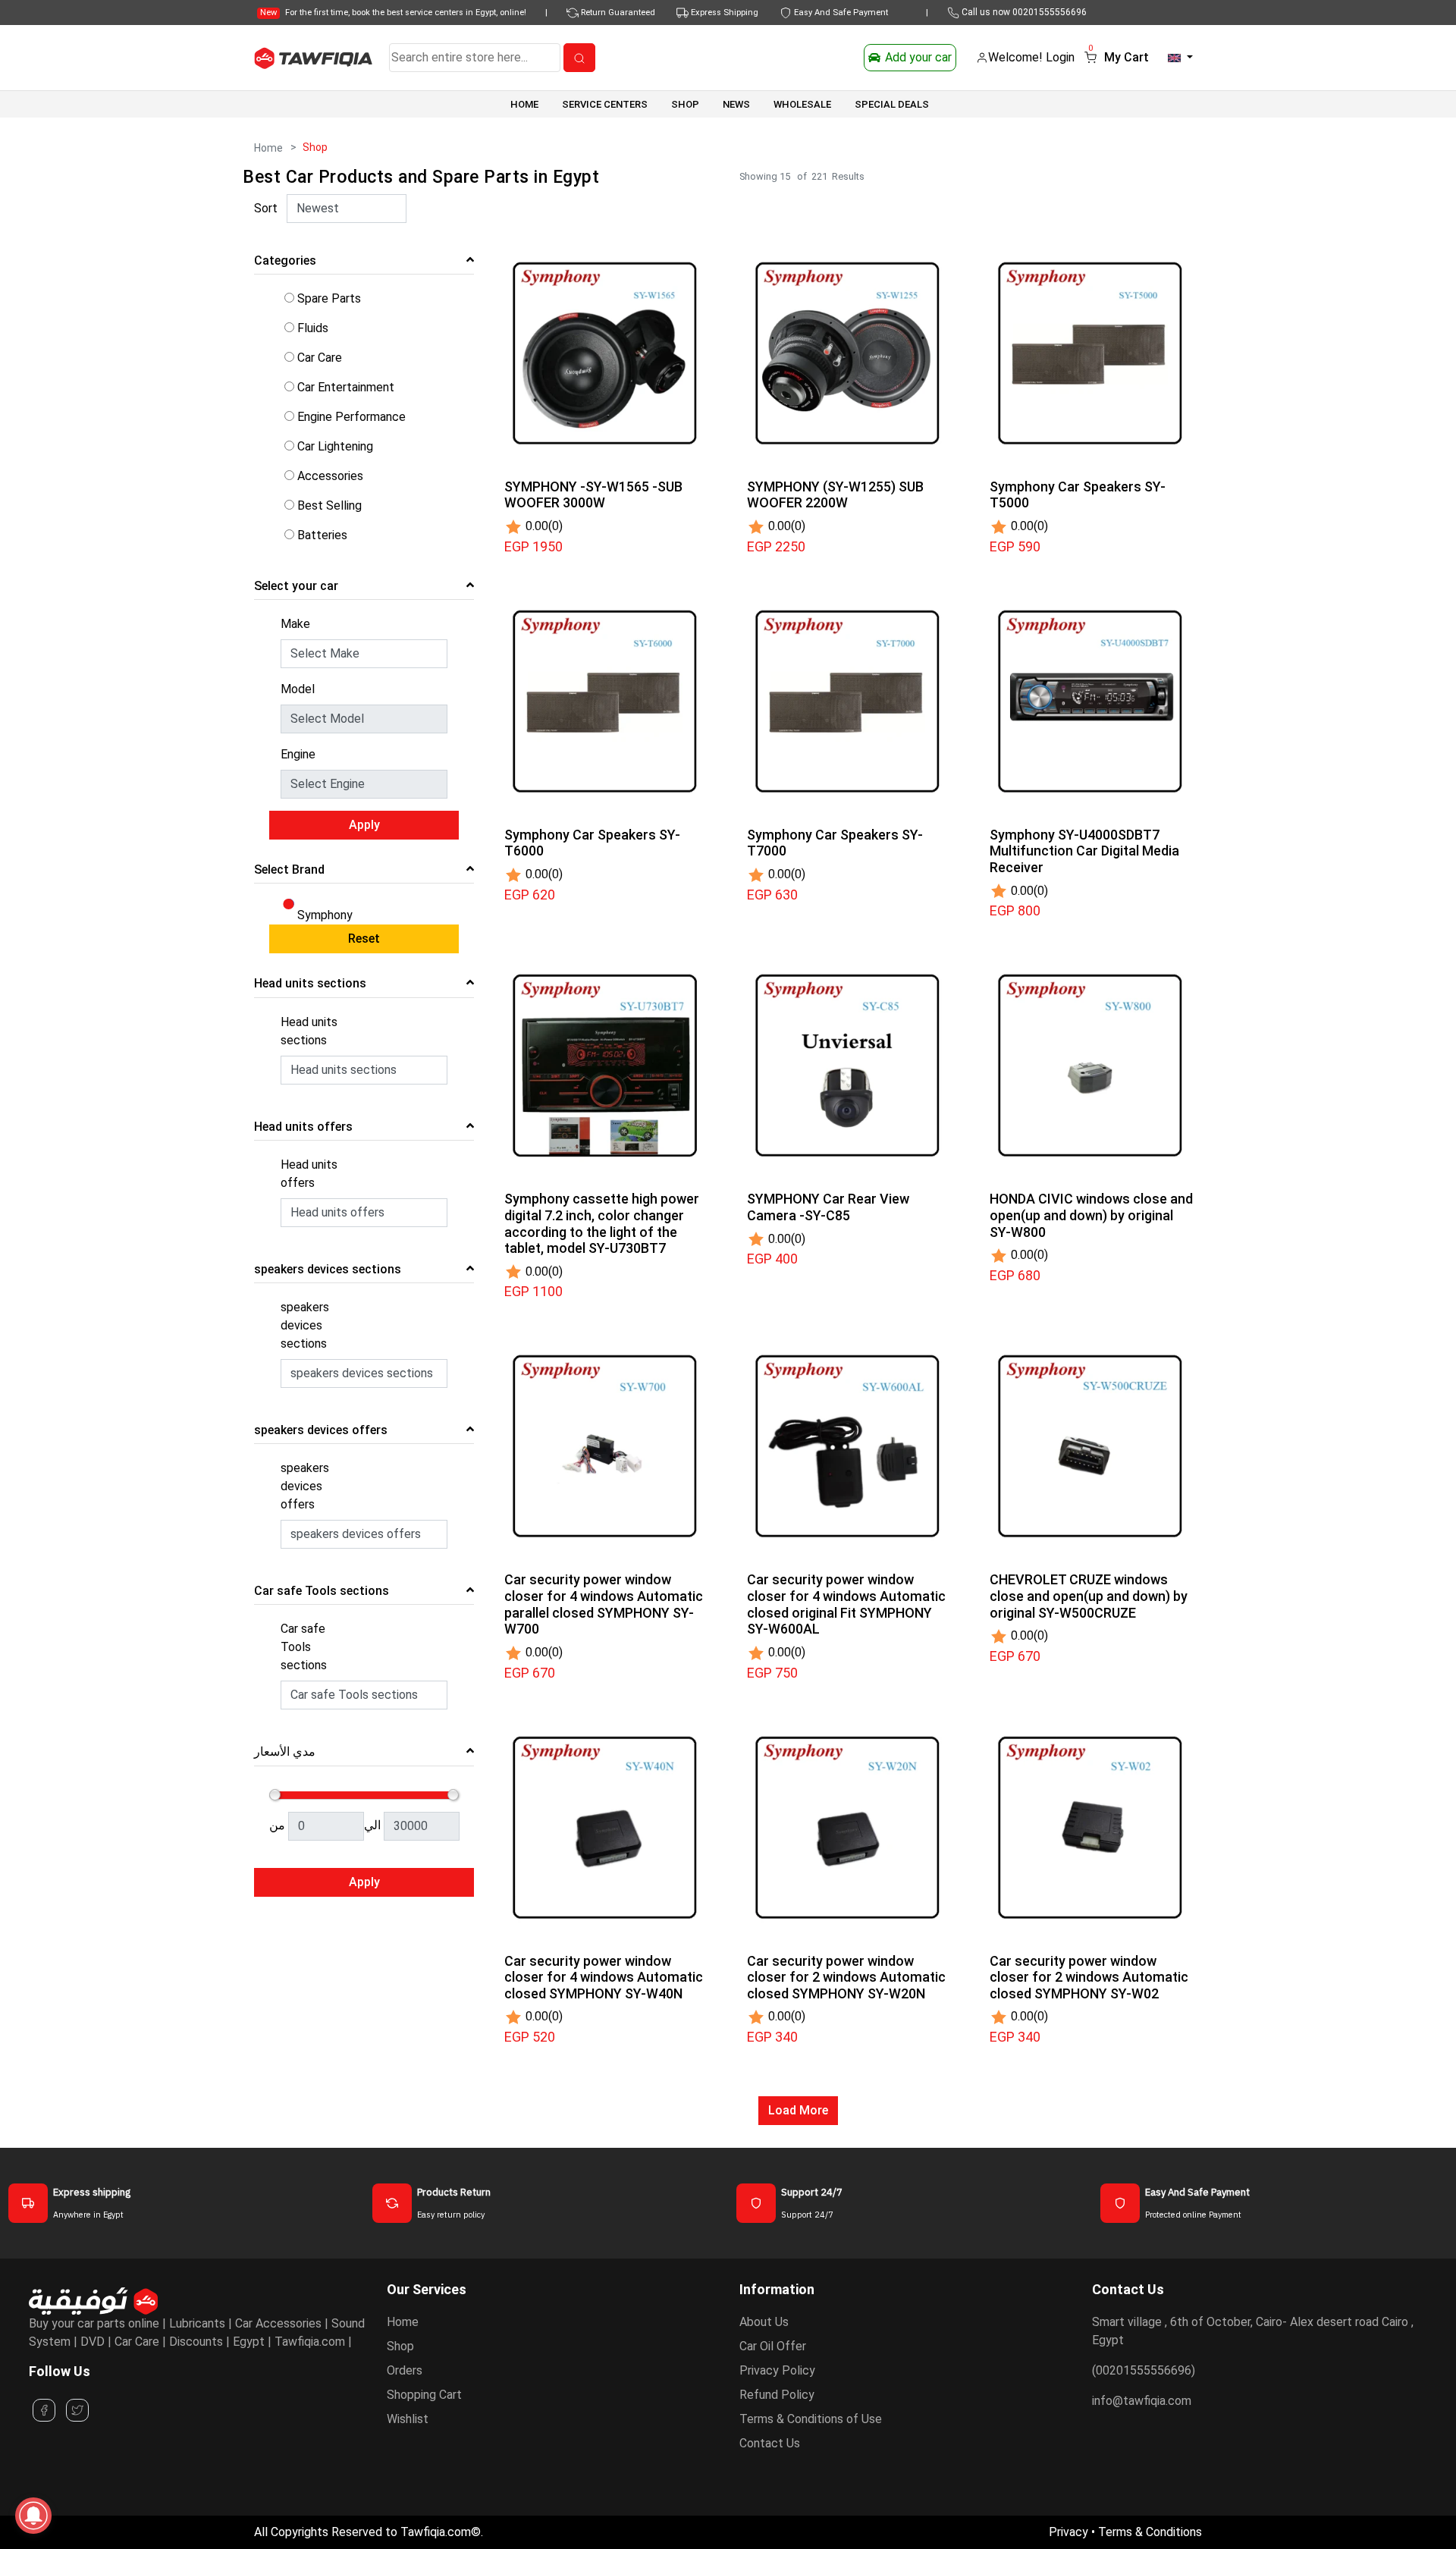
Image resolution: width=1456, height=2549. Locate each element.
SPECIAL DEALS (892, 104)
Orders (405, 2370)
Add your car (918, 57)
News (736, 104)
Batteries (322, 535)
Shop (400, 2346)
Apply (364, 825)
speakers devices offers (305, 1486)
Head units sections (309, 1031)
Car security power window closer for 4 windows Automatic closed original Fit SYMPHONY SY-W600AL (846, 1604)
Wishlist (408, 2419)
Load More (798, 2110)
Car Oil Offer (773, 2346)
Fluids (313, 328)
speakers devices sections (305, 1325)
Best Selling (329, 505)
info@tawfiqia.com (1142, 2401)
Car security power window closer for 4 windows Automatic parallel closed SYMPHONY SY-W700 (604, 1604)
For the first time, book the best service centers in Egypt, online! (393, 13)
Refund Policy (777, 2395)
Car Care (320, 358)
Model (298, 689)
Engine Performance (351, 417)
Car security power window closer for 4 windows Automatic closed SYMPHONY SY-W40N (604, 1977)
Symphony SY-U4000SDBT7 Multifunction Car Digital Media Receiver (1084, 851)
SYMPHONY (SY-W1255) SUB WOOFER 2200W (835, 495)
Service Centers (605, 104)
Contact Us (770, 2443)
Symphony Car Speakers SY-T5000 (1078, 495)
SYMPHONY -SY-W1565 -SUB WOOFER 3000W (593, 495)
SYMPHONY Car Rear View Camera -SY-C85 (828, 1207)
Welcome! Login (1031, 57)
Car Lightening (335, 446)
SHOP (685, 104)
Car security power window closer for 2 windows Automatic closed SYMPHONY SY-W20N (846, 1977)
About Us (764, 2322)
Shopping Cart (424, 2395)
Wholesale (802, 104)
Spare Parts (329, 298)
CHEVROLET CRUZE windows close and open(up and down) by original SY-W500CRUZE (1089, 1596)
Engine (298, 754)
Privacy (1068, 2532)
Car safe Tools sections (304, 1647)
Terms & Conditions (1150, 2532)
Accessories (330, 476)
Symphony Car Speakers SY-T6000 (592, 843)
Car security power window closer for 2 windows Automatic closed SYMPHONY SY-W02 (1089, 1977)
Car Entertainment (346, 387)
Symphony (325, 915)
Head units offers (309, 1174)
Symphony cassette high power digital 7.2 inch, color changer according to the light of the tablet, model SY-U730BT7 (602, 1223)
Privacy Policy (777, 2370)
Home (524, 104)
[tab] (364, 264)
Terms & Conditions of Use (811, 2419)
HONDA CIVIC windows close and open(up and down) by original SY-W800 (1091, 1215)
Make (295, 624)
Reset (364, 939)
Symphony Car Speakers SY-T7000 (835, 843)
